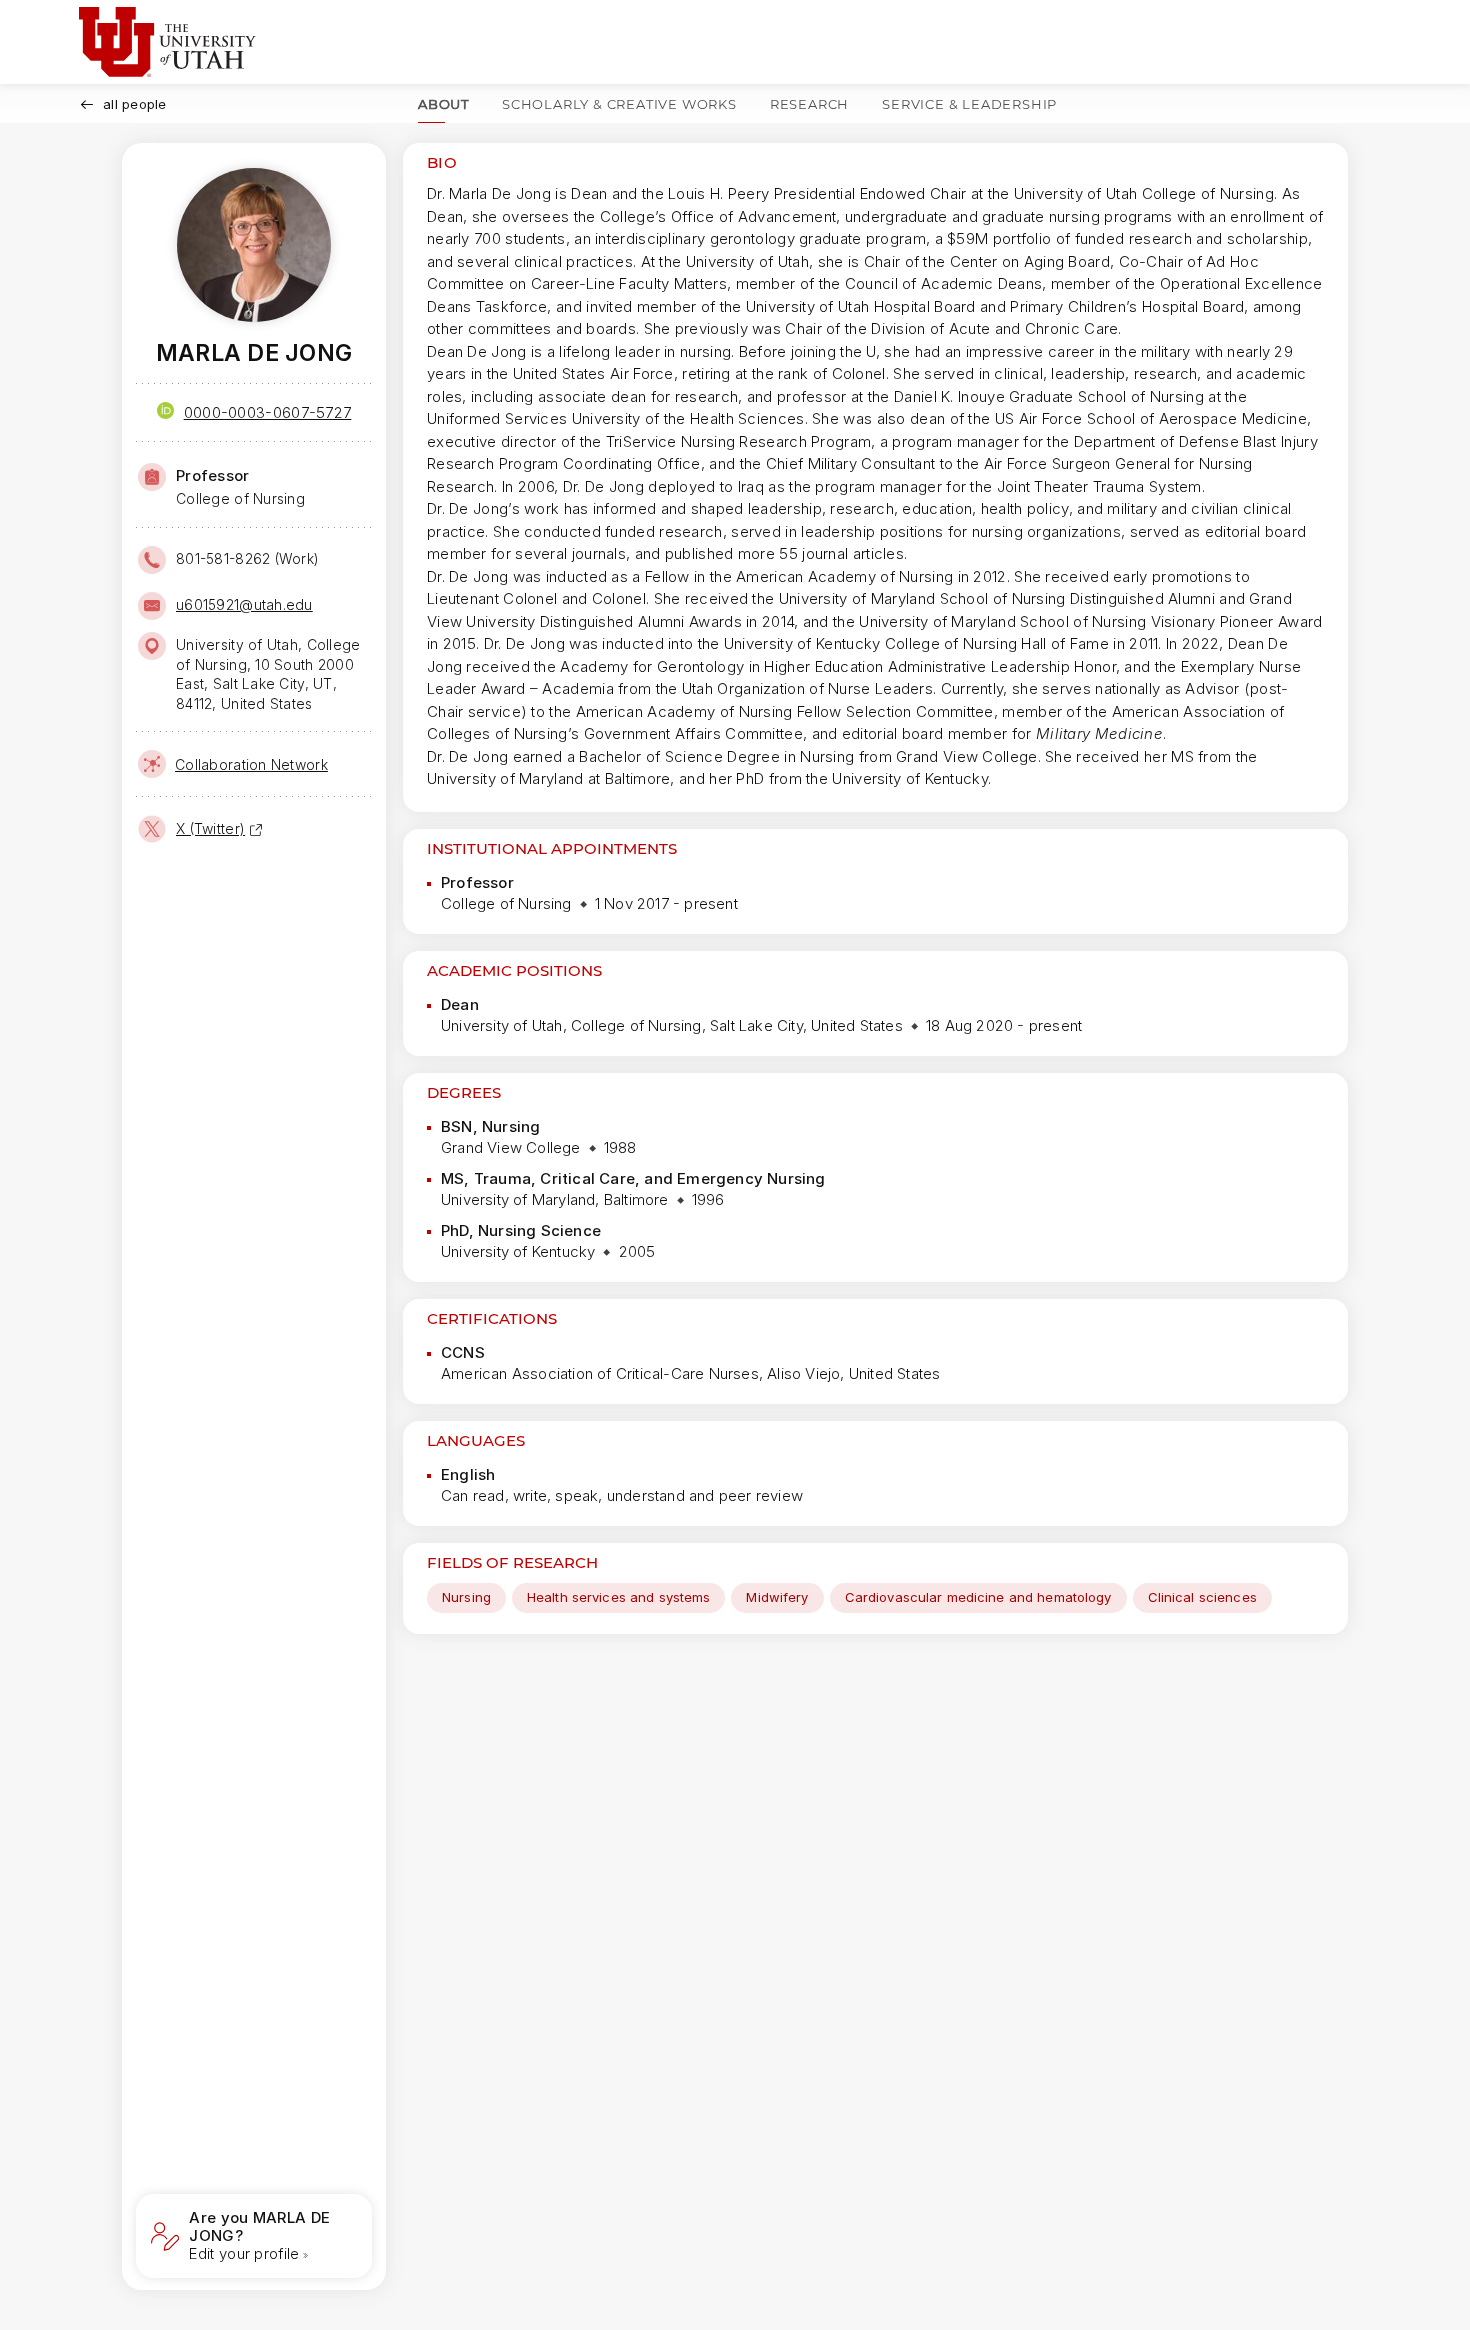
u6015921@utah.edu (244, 604)
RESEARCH (809, 104)
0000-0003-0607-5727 (268, 412)
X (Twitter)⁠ (210, 828)
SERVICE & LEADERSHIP (969, 104)
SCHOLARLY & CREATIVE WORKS (619, 104)
